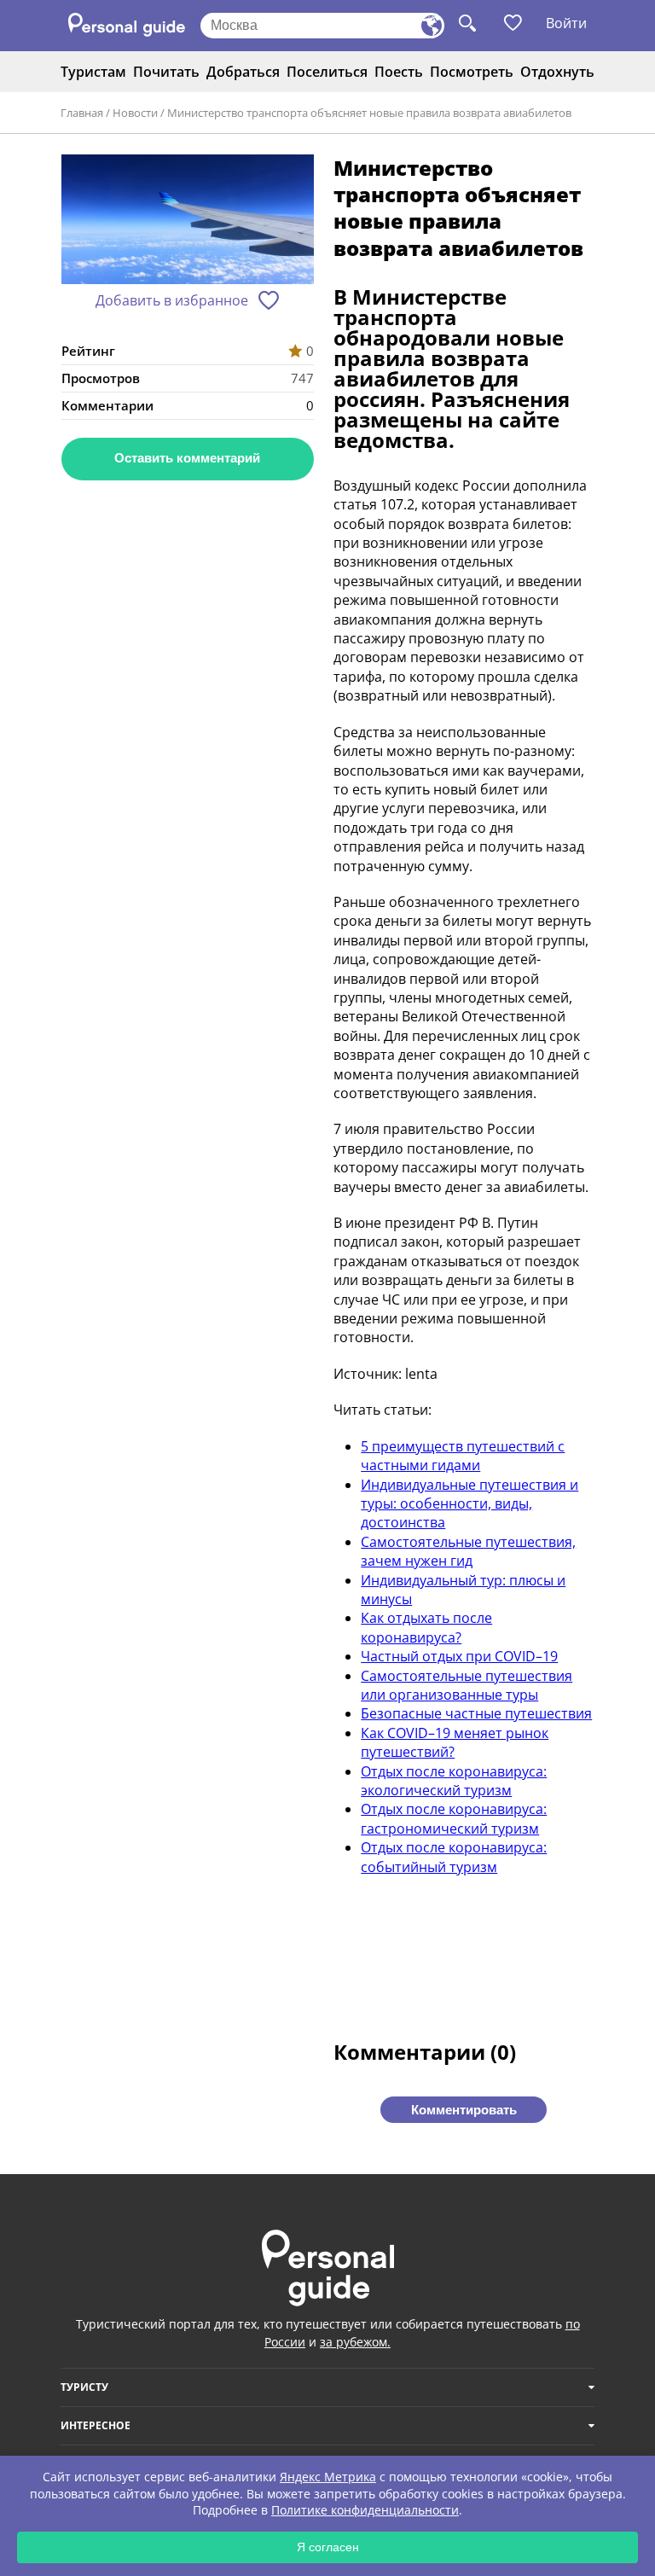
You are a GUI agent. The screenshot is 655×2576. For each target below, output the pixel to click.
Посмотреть (472, 72)
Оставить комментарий (187, 458)
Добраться (243, 72)
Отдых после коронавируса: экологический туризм (454, 1781)
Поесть (399, 72)
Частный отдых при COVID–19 (459, 1656)
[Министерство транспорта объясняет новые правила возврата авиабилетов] (188, 221)
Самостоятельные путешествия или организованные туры (467, 1685)
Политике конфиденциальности (365, 2510)
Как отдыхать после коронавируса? (426, 1627)
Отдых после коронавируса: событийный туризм (454, 1857)
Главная (82, 113)
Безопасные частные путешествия (476, 1713)
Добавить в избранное (172, 300)
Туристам (93, 72)
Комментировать (464, 2110)
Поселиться (327, 72)
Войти (566, 23)
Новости (135, 113)
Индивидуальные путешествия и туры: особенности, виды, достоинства (470, 1504)
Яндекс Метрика (328, 2477)
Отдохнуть (557, 72)
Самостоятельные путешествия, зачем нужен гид (468, 1551)
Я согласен (328, 2547)
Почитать (166, 72)
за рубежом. (355, 2342)
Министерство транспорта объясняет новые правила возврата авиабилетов (369, 113)
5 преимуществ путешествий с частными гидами (463, 1456)
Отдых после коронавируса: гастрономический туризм (454, 1818)
